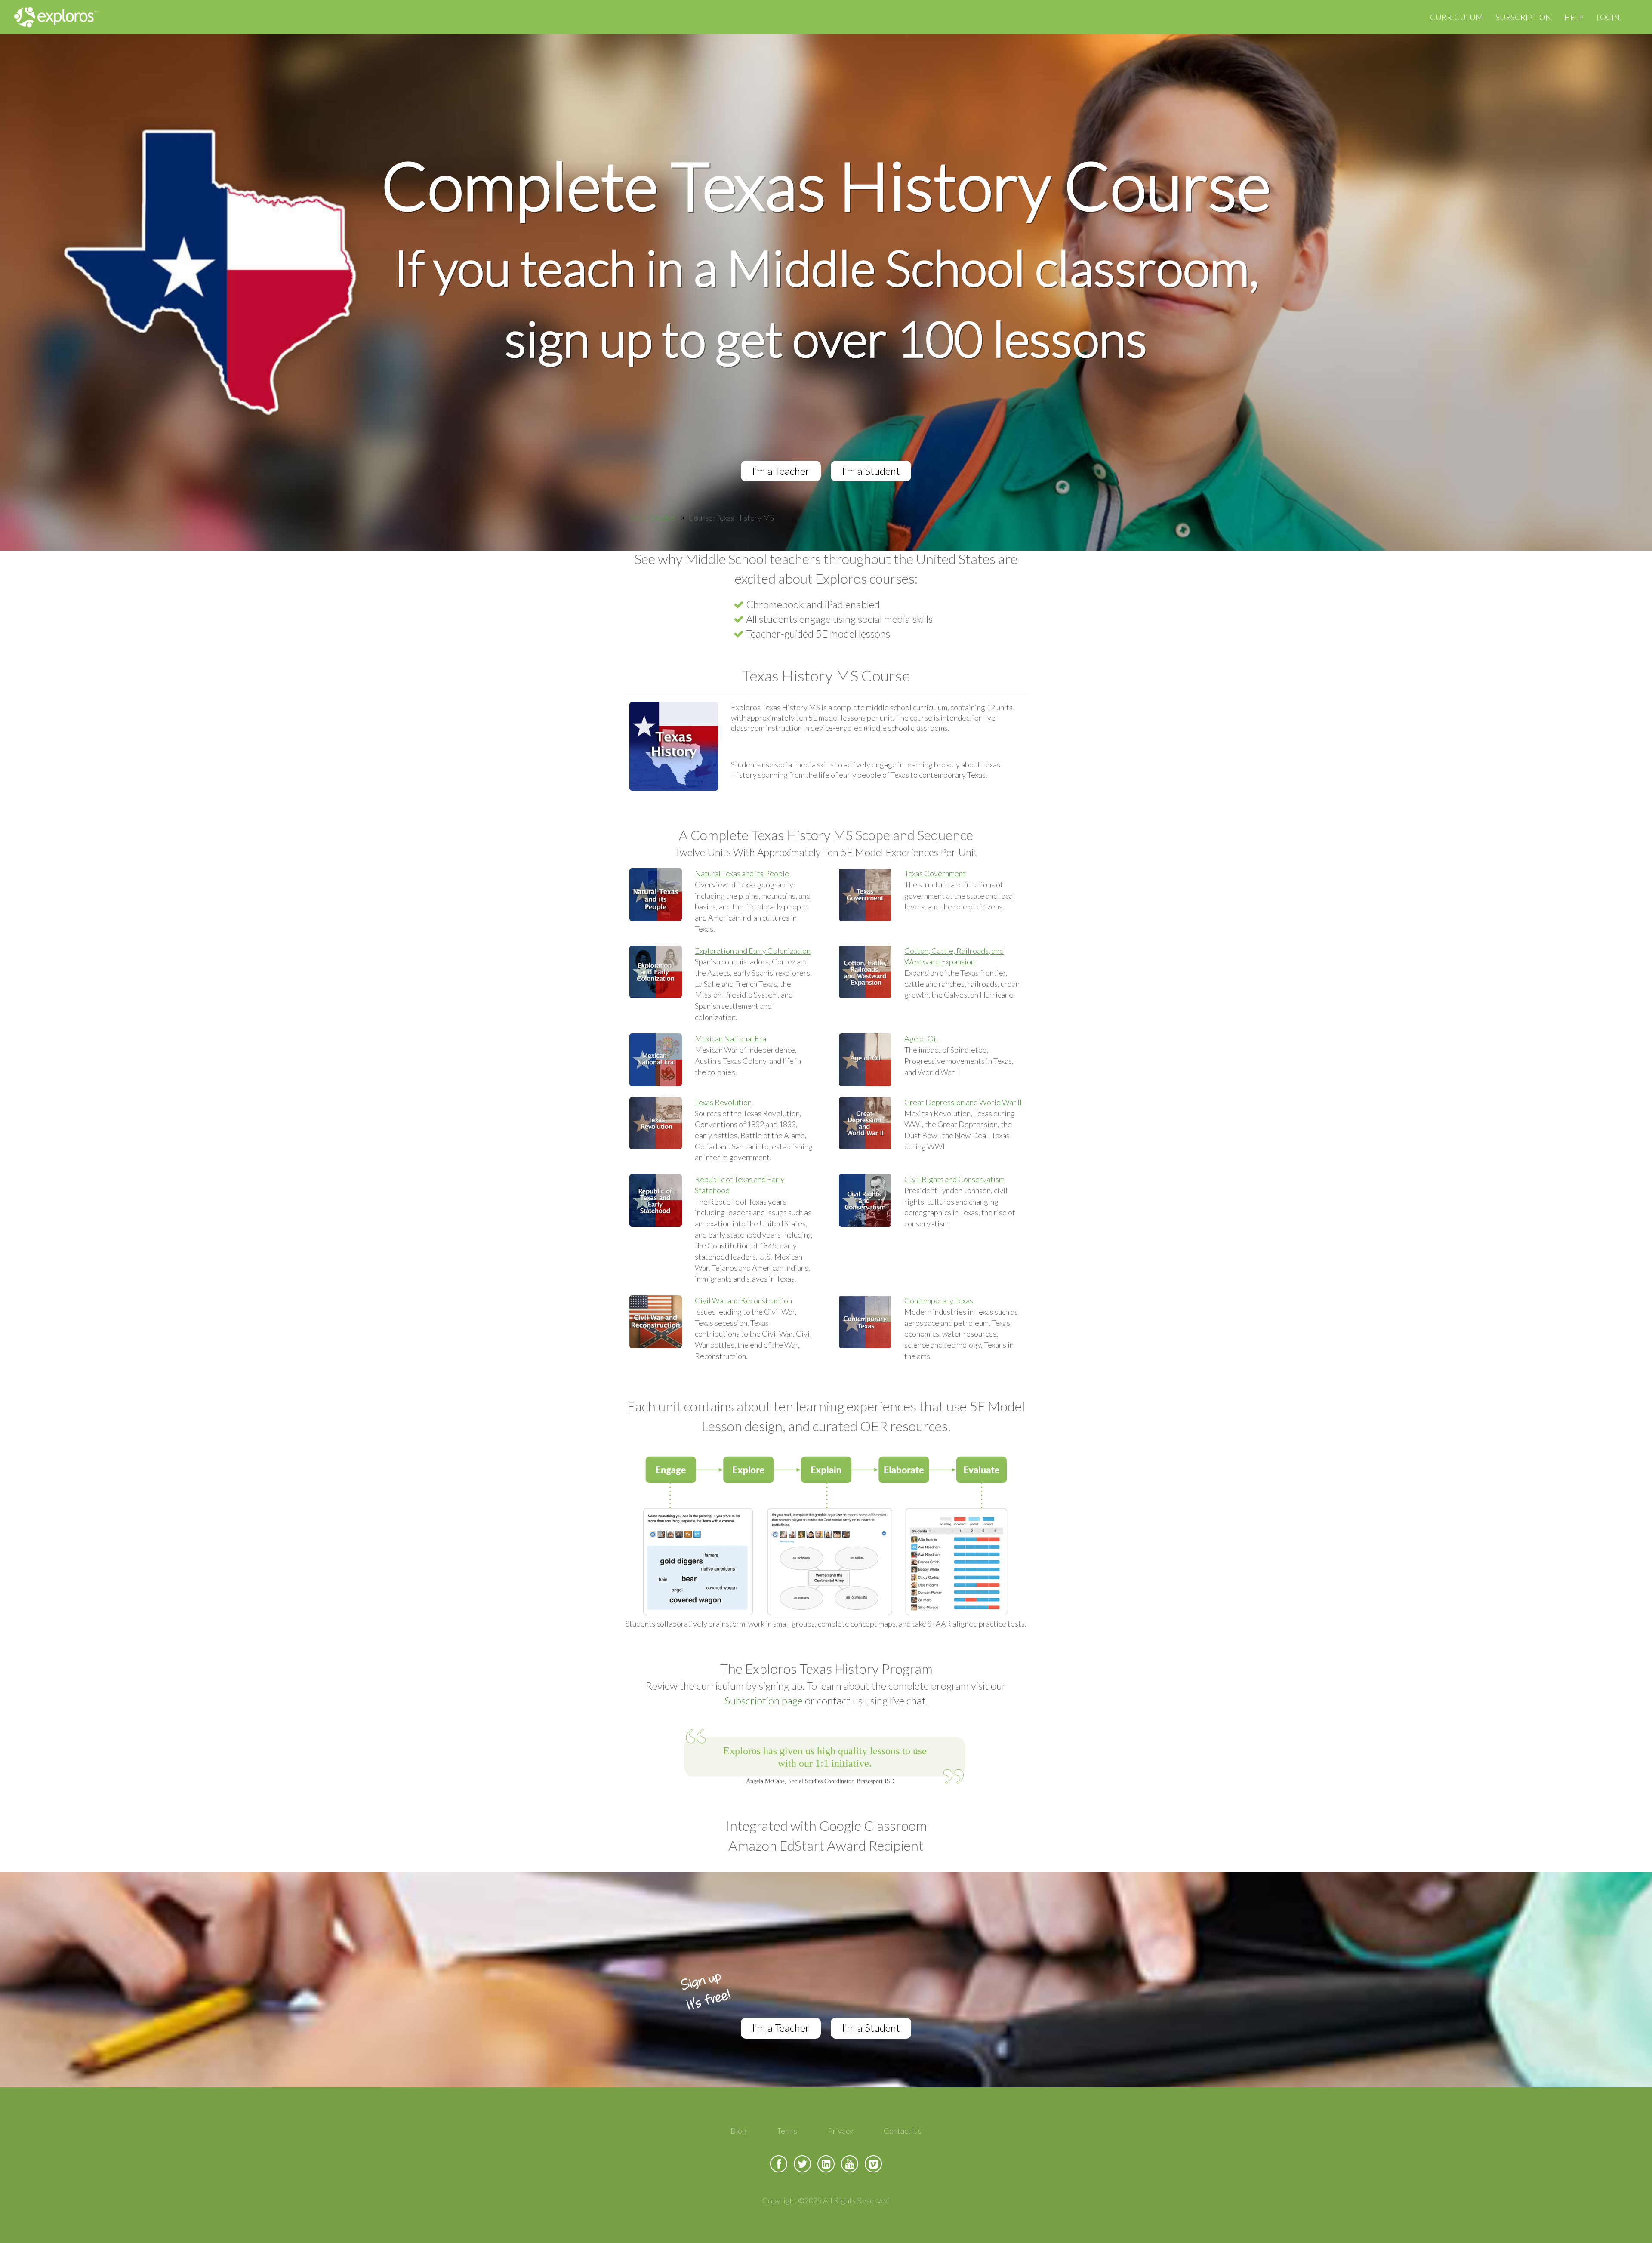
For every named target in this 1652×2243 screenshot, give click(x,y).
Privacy (841, 2131)
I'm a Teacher (781, 471)
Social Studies (653, 518)
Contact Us (903, 2131)
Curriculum (1456, 17)
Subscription (1524, 17)
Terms (787, 2131)
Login (1608, 17)
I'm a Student (871, 471)
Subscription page (764, 1700)
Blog (738, 2131)
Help (1574, 17)
